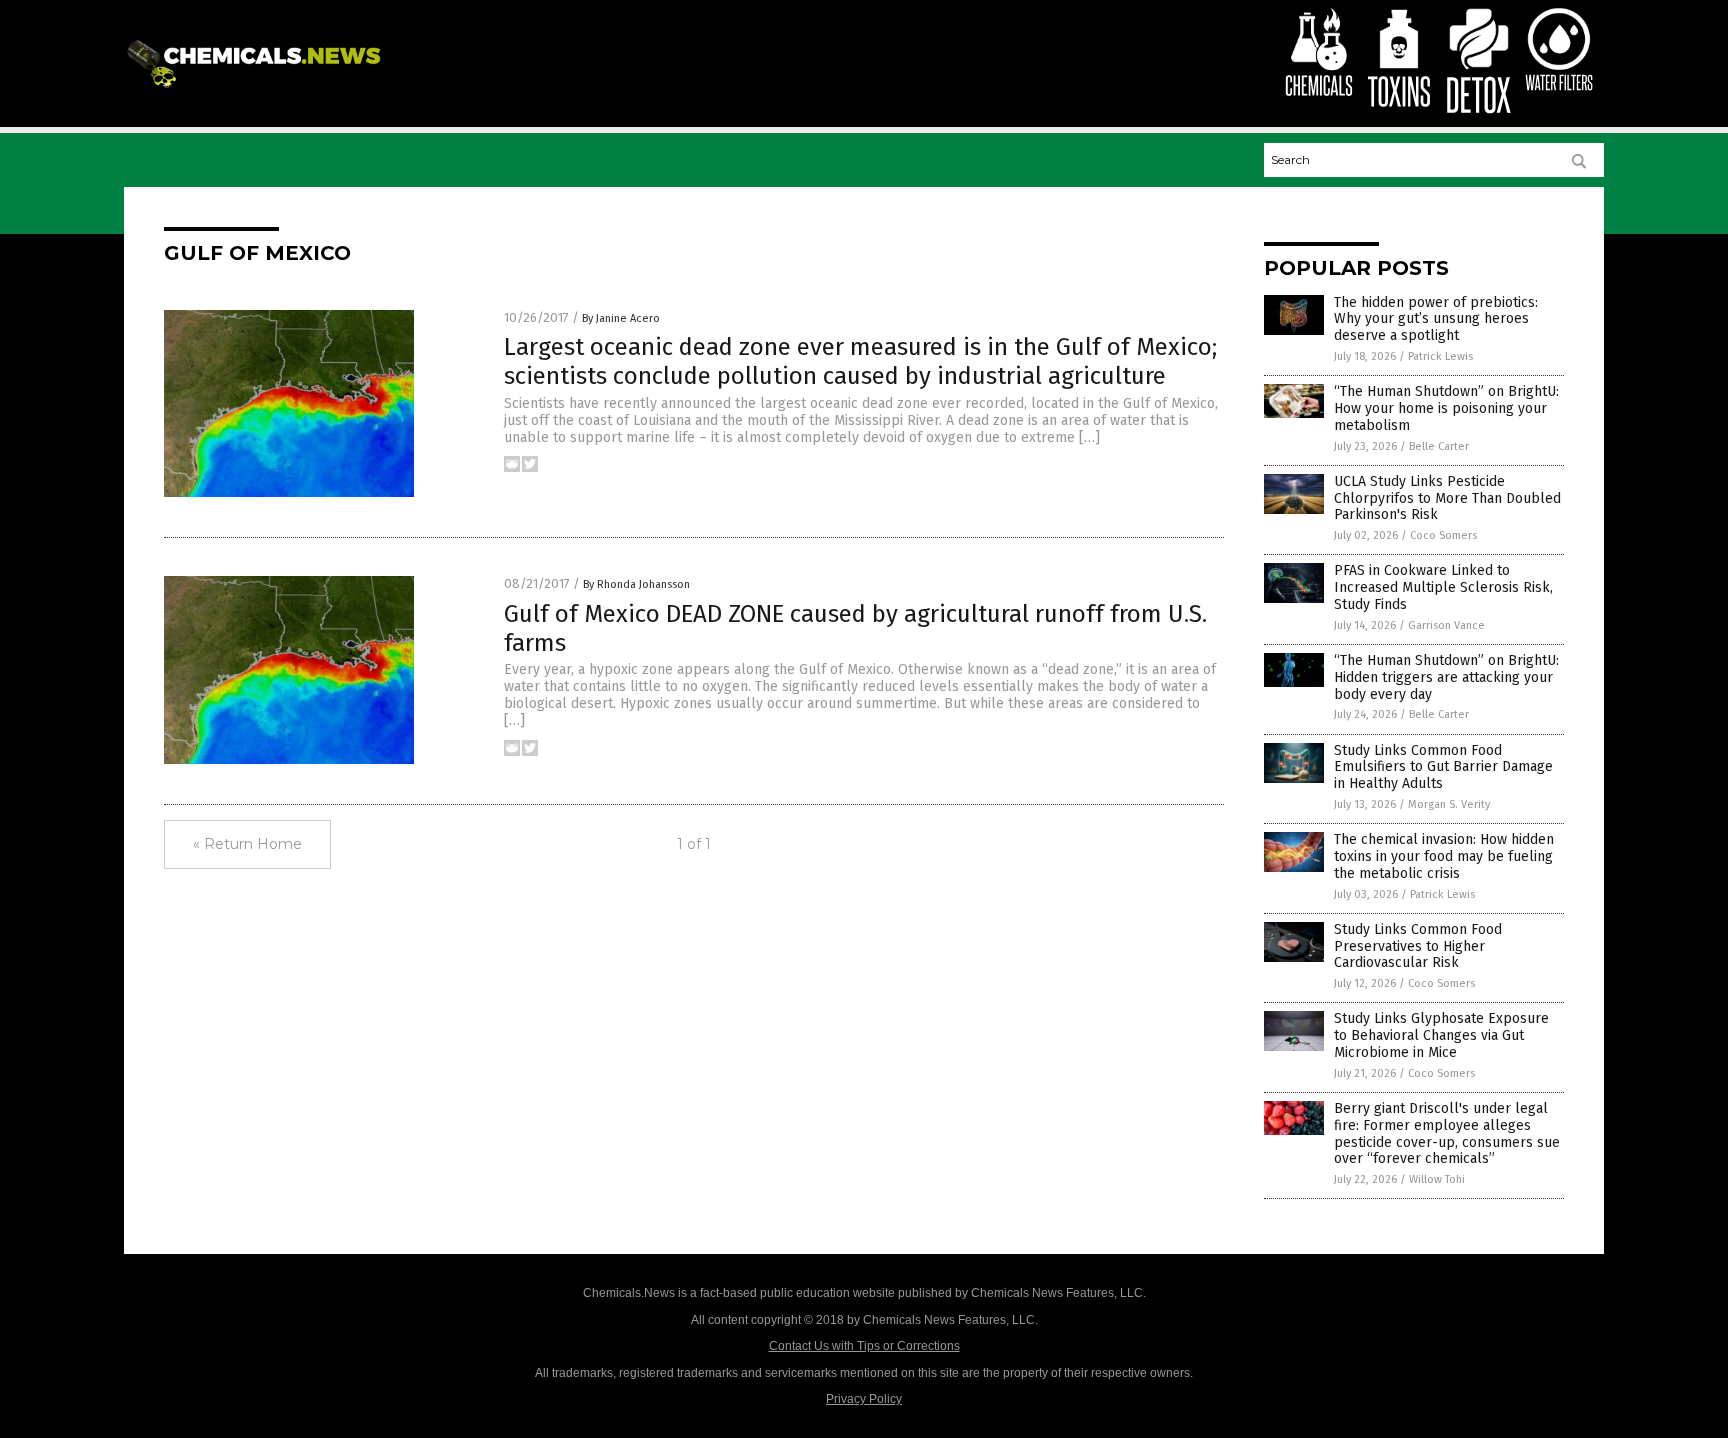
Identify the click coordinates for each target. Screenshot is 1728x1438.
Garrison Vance (1446, 625)
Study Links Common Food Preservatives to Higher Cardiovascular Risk (1418, 946)
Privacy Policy (864, 1399)
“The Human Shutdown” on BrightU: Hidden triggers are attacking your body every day (1446, 677)
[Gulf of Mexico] (257, 89)
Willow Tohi (1437, 1179)
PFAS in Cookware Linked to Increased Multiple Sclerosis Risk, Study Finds (1443, 587)
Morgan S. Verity (1449, 804)
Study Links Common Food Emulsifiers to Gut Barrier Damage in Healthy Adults (1443, 767)
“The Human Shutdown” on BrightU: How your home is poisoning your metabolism (1446, 408)
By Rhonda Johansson (636, 584)
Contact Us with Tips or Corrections (864, 1346)
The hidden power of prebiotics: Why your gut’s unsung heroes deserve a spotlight (1436, 319)
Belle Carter (1439, 446)
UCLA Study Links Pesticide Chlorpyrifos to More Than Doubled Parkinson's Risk (1447, 498)
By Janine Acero (621, 318)
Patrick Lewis (1440, 356)
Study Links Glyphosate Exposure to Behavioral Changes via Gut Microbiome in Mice (1441, 1035)
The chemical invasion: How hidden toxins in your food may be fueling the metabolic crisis (1444, 856)
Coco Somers (1443, 535)
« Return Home (247, 844)
